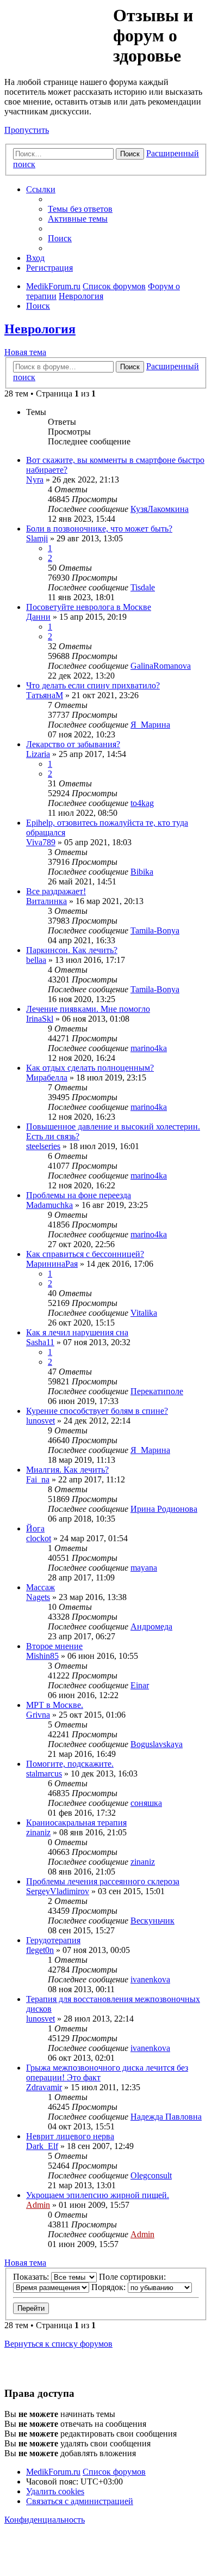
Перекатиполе (157, 1391)
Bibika (142, 872)
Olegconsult (151, 2175)
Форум (58, 30)
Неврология (40, 329)
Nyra (35, 480)
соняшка (146, 1803)
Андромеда (151, 1626)
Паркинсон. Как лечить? (72, 950)
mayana (144, 1568)
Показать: (32, 2277)
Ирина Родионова (164, 1509)
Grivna (38, 1715)
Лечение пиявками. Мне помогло (88, 1009)
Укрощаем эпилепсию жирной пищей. (98, 2195)
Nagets (38, 1597)
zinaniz (38, 1832)
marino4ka (149, 1048)
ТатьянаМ (45, 695)
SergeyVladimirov (58, 1891)
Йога (35, 1528)
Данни (38, 617)
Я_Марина (150, 725)
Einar (140, 1685)
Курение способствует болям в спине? (97, 1411)
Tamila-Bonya (155, 930)
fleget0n (40, 1950)
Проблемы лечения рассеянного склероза (103, 1881)
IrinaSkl (40, 1019)
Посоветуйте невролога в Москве (89, 607)
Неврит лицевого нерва (70, 2136)
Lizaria (38, 754)
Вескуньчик (152, 1921)
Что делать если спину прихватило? (93, 685)
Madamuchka (49, 1205)
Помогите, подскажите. (70, 1764)
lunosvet (40, 1421)
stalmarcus (44, 1774)
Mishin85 (42, 1656)
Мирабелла (47, 1078)
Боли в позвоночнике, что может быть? (99, 529)
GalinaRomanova (161, 666)
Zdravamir (44, 2087)
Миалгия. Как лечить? (67, 1470)
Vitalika (144, 1313)
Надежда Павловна (166, 2117)
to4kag (142, 803)
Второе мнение (54, 1646)
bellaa (36, 960)
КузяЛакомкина (160, 509)
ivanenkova (150, 1979)
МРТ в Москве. (55, 1705)
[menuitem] (80, 209)
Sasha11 (40, 1342)
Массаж (40, 1587)
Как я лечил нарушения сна (77, 1332)
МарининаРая (52, 1264)
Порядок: (110, 2287)
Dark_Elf (42, 2146)
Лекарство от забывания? (73, 744)
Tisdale (143, 587)
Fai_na (38, 1479)
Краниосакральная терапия (76, 1823)
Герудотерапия (53, 1940)
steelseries (43, 1146)
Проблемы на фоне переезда (79, 1195)
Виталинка (46, 901)
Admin (38, 2205)
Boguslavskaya (157, 1744)
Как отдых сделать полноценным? (90, 1068)
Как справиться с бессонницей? (85, 1254)
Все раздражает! (56, 891)
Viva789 (41, 842)
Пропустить (27, 130)
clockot (39, 1538)
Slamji (37, 538)
